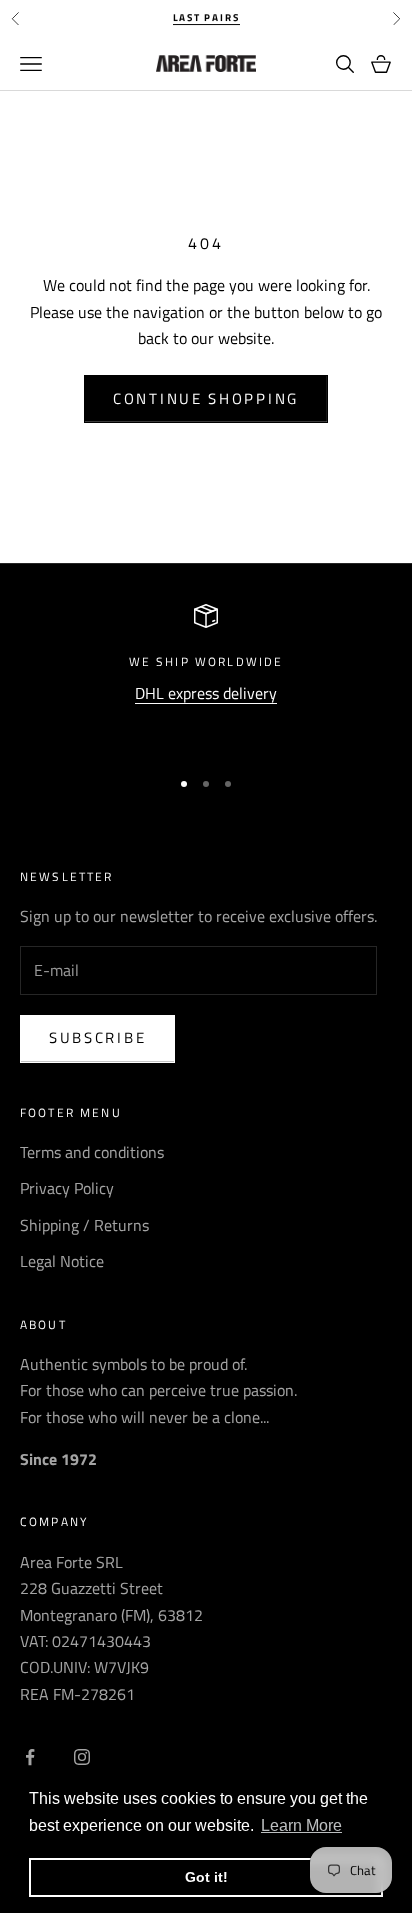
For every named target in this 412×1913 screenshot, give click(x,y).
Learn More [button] (301, 1825)
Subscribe (97, 1037)
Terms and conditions (92, 1152)
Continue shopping (206, 398)
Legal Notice (62, 1261)
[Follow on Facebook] (30, 1757)
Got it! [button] (206, 1877)
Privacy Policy (67, 1188)
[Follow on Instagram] (82, 1757)
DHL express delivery (206, 693)
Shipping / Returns (84, 1225)
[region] (206, 676)
